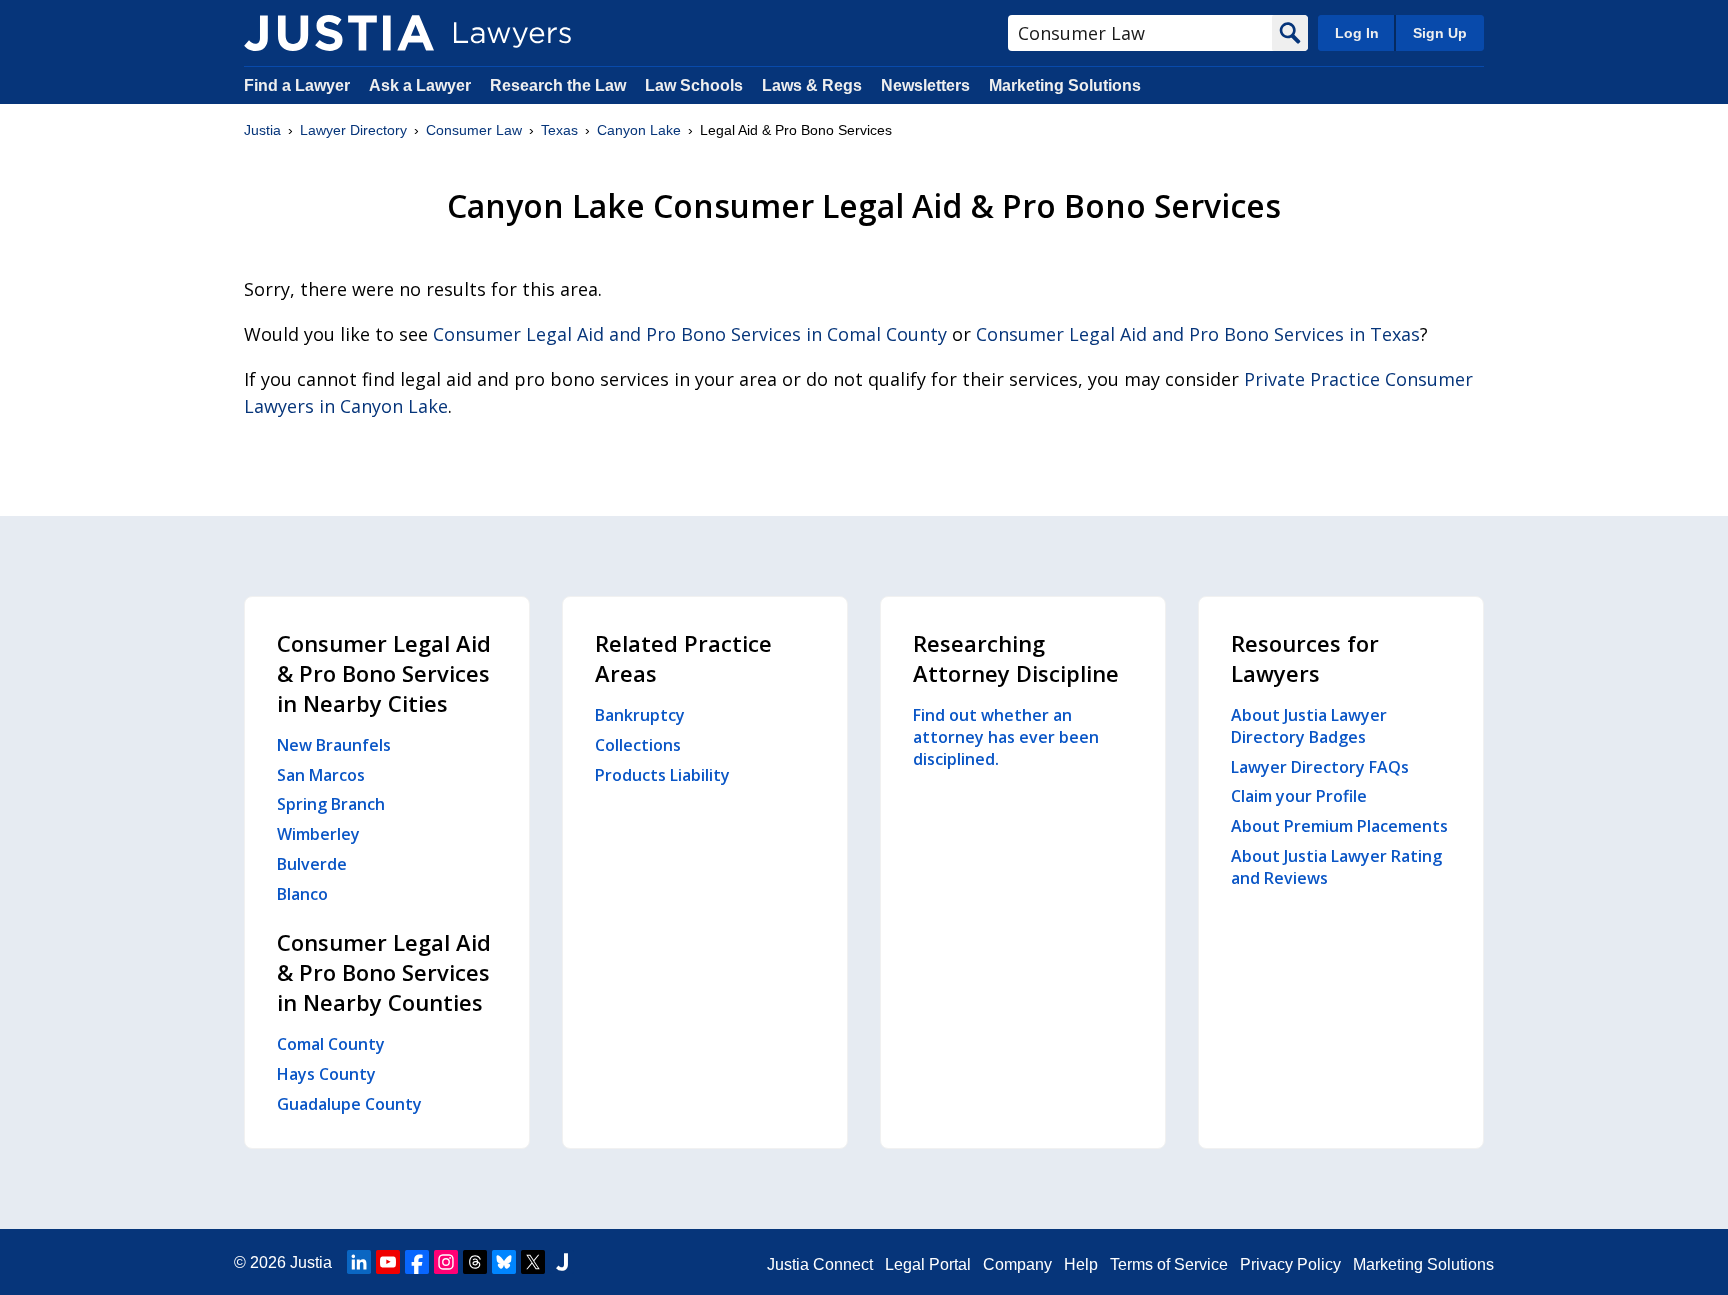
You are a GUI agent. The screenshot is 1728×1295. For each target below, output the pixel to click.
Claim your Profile (1299, 796)
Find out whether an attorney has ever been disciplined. (1006, 737)
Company (1017, 1264)
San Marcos (321, 775)
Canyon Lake (639, 130)
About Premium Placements (1339, 826)
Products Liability (662, 775)
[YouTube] (388, 1262)
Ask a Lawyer (422, 85)
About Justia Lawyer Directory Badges (1309, 726)
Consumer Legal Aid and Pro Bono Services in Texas (1198, 334)
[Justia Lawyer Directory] (339, 33)
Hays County (326, 1074)
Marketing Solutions (1065, 85)
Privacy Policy (1290, 1264)
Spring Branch (331, 804)
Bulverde (312, 864)
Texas (559, 130)
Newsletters (925, 85)
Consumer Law (474, 130)
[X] (533, 1262)
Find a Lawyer (297, 85)
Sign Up (1440, 33)
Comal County (331, 1044)
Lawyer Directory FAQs (1320, 767)
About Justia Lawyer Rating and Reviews (1336, 867)
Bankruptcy (640, 715)
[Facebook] (417, 1262)
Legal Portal (928, 1264)
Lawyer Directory (353, 130)
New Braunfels (334, 745)
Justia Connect (820, 1264)
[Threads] (475, 1262)
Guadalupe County (349, 1104)
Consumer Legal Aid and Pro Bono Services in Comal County (690, 334)
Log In (1357, 33)
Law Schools (694, 85)
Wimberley (318, 834)
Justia (262, 130)
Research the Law (558, 85)
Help (1081, 1264)
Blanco (302, 894)
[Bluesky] (504, 1262)
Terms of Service (1169, 1264)
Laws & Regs (812, 85)
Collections (638, 745)
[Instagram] (446, 1262)
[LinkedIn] (359, 1262)
